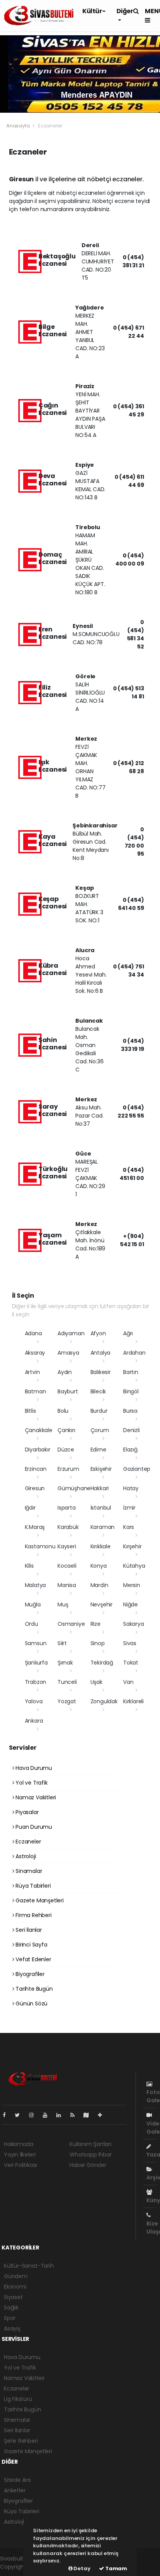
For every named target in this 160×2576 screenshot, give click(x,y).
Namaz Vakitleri (35, 1797)
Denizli (131, 1430)
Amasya (68, 1353)
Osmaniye (71, 1624)
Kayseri (67, 1546)
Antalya (101, 1353)
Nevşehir (102, 1604)
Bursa (130, 1411)
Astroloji (25, 1856)
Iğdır (30, 1508)
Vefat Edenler (32, 1959)
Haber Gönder (88, 2165)
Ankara (34, 1721)
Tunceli (67, 1682)
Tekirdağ (102, 1663)
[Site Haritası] (89, 2115)
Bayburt (68, 1391)
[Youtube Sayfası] (48, 2115)
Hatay (131, 1488)
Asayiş (12, 2328)
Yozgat (67, 1701)
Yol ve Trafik (31, 1783)
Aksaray (35, 1353)
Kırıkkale (101, 1546)
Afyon (98, 1333)
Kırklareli (133, 1701)
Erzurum (68, 1469)
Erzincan (36, 1469)
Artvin (32, 1372)
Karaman (103, 1527)
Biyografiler (29, 1974)
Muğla (33, 1604)
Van (128, 1682)
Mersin (132, 1585)
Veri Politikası (20, 2165)
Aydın (65, 1372)
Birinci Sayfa (30, 1945)
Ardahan (134, 1353)
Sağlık (11, 2308)
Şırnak (65, 1663)
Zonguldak (104, 1701)
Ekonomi (15, 2287)
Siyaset (13, 2297)
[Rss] (76, 2115)
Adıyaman (71, 1333)
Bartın (131, 1372)
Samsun (36, 1643)
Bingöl (131, 1391)
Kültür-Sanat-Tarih (29, 2266)
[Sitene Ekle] (103, 2115)
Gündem (16, 2276)
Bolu (63, 1411)
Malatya (36, 1585)
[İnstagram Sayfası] (35, 2115)
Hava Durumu (33, 1768)
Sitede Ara (17, 2480)
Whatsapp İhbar (90, 2155)
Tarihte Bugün (33, 1989)
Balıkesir (101, 1372)
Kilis (29, 1566)
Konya (99, 1566)
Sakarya (134, 1624)
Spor (10, 2318)
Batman (36, 1391)
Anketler (15, 2490)
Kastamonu (40, 1546)
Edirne (98, 1450)
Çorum (100, 1430)
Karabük (68, 1527)
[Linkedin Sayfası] (62, 2115)
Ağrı (128, 1333)
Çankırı (66, 1430)
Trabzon (36, 1682)
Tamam (116, 2568)
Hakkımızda (19, 2144)
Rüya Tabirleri (32, 1886)
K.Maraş (35, 1527)
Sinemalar (17, 2420)
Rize (96, 1624)
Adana (33, 1333)
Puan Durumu (33, 1827)
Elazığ (130, 1450)
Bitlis (30, 1411)
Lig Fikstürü (18, 2399)
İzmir (129, 1508)
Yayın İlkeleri (20, 2155)
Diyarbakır (38, 1450)
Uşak (97, 1682)
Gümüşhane (74, 1488)
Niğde (130, 1604)
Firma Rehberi (33, 1915)
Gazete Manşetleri (39, 1900)
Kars (129, 1527)
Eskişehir (101, 1469)
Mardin (99, 1585)
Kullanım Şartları (90, 2144)
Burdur (99, 1411)
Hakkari (100, 1488)
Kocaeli (67, 1566)
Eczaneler (27, 1842)
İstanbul (101, 1508)
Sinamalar (28, 1871)
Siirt (62, 1643)
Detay (82, 2568)
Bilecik (98, 1391)
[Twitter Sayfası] (20, 2115)
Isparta (67, 1508)
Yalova (34, 1701)
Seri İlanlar (28, 1930)
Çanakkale (39, 1430)
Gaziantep (137, 1469)
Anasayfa (18, 126)
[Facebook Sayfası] (7, 2115)
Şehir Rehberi (21, 2441)
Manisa (67, 1585)
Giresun (35, 1488)
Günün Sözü (31, 2003)
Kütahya (134, 1566)
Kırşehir (132, 1546)
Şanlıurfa (36, 1663)
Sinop (98, 1643)
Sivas (130, 1643)
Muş (63, 1604)
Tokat (131, 1663)
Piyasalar (26, 1812)
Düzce (66, 1450)
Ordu (31, 1624)
